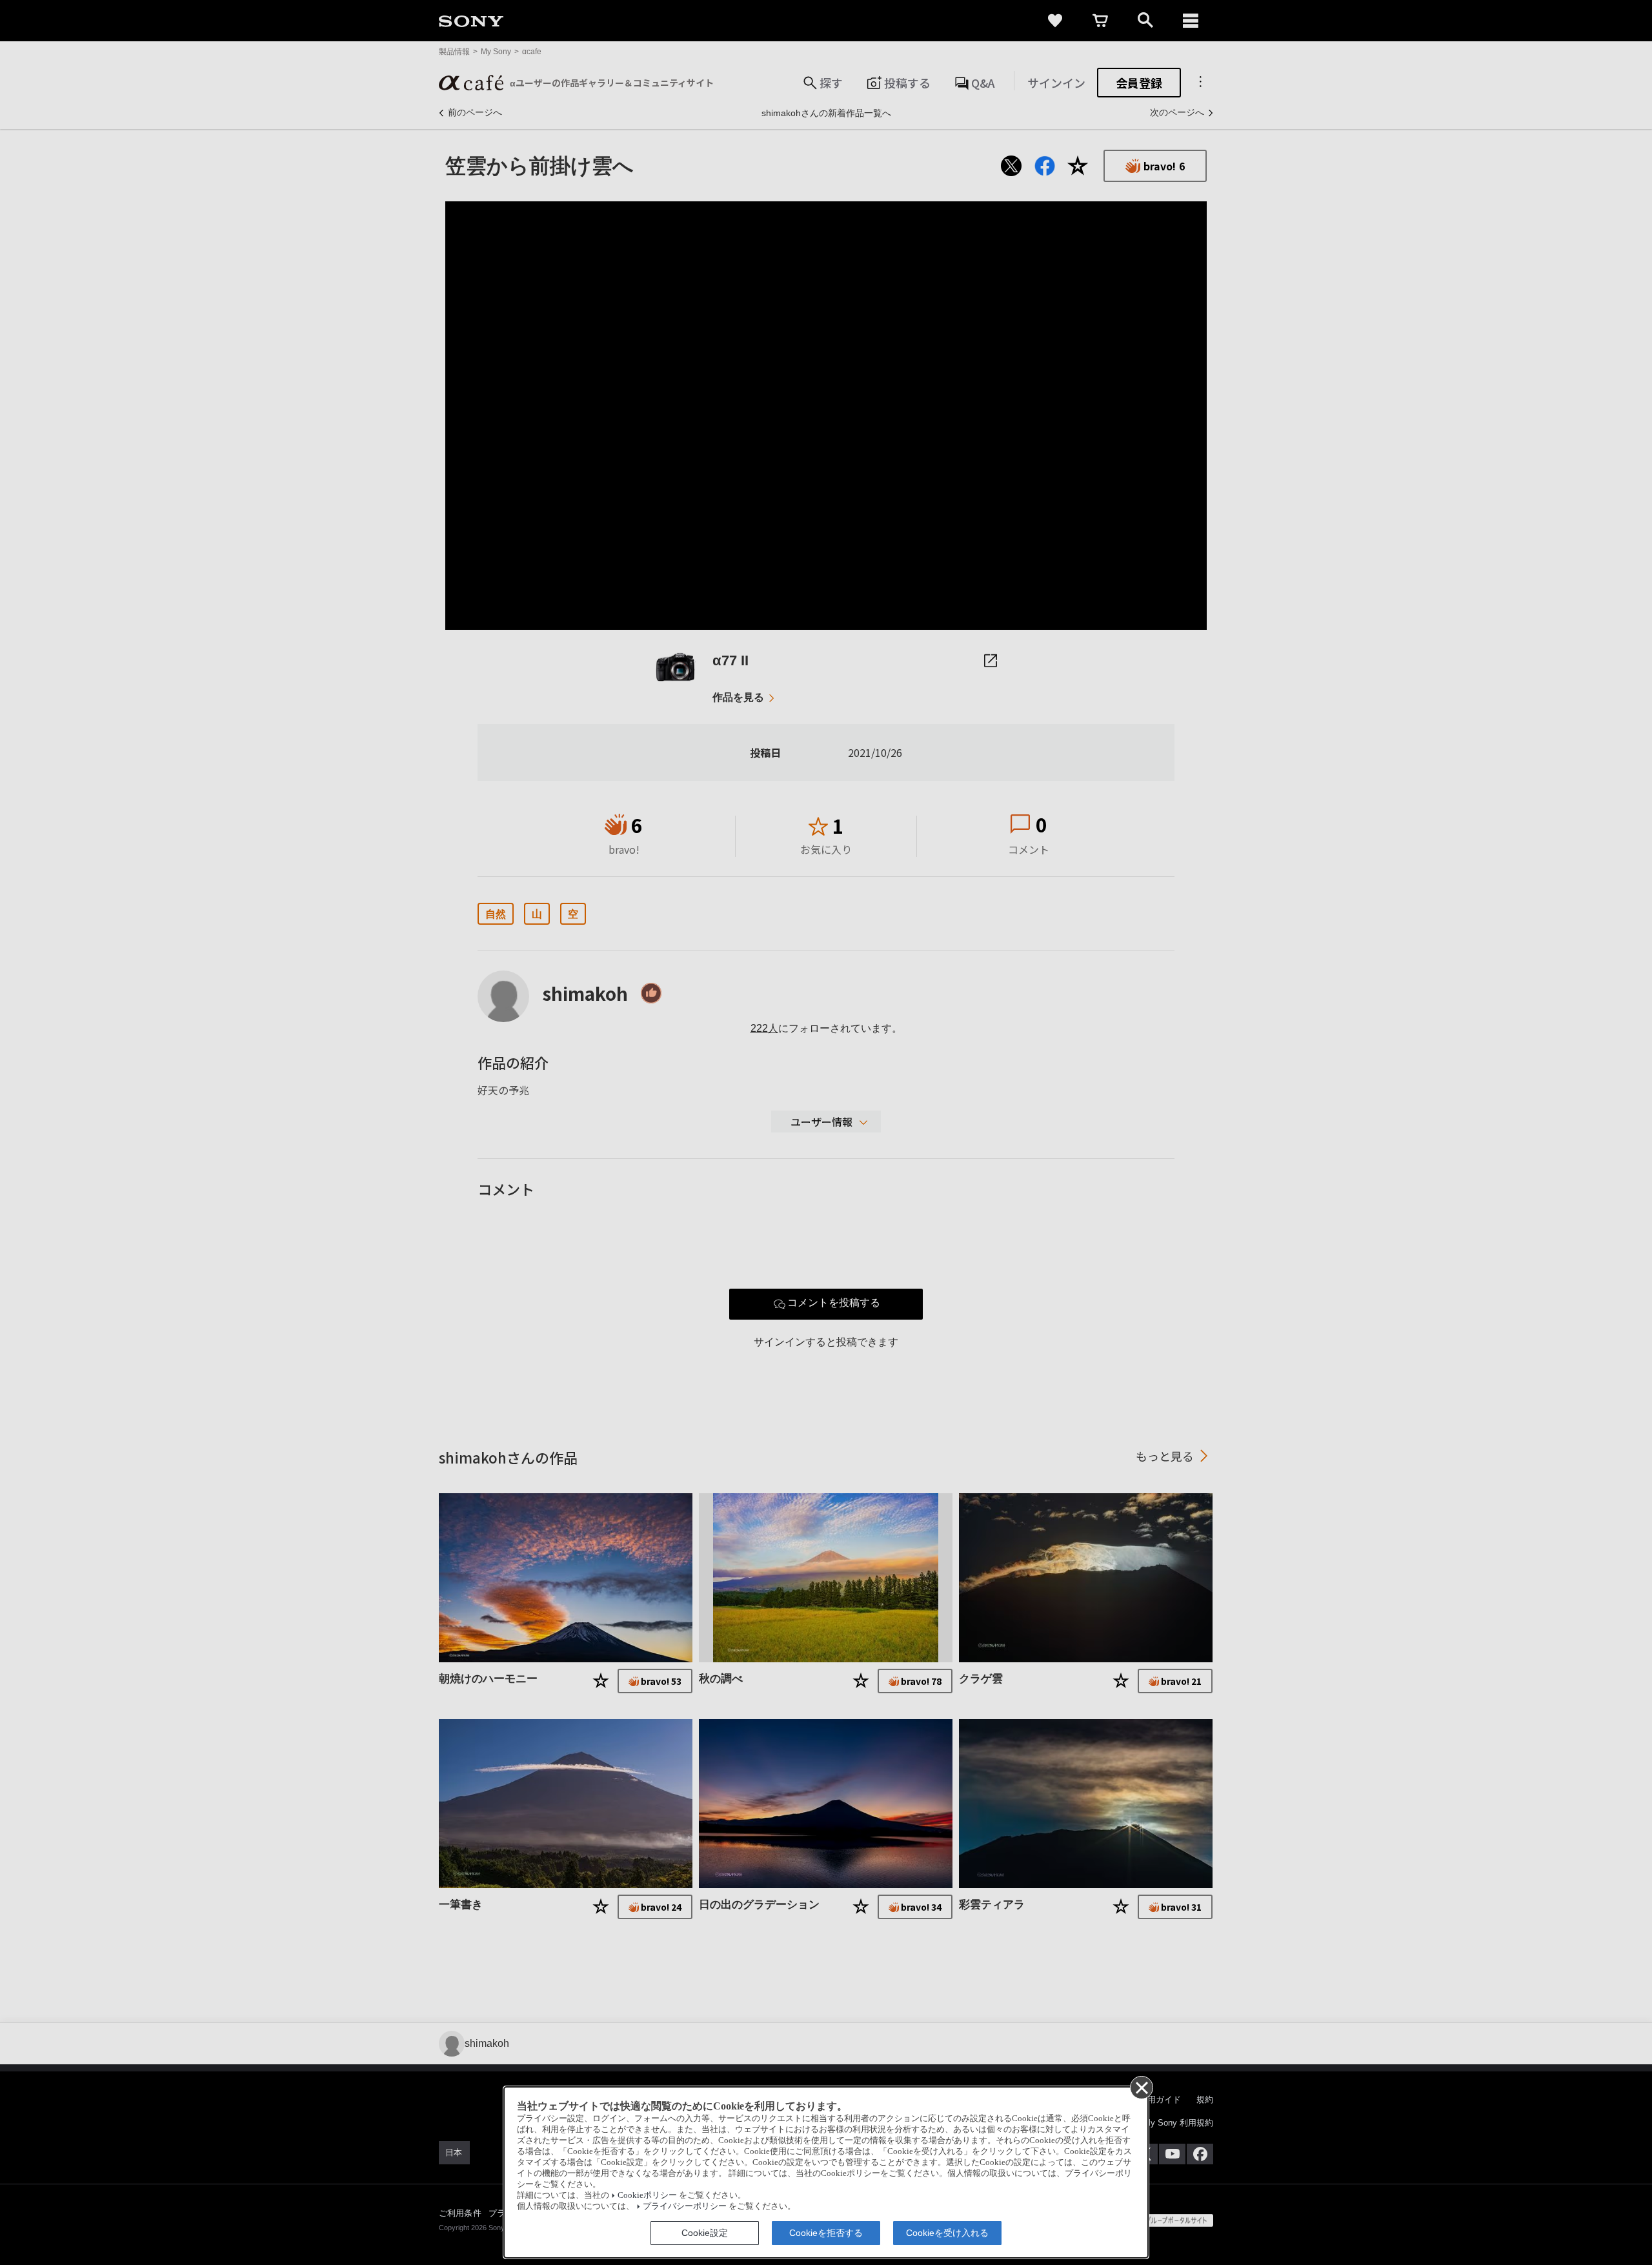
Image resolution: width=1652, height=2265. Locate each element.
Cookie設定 (705, 2233)
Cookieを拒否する (826, 2233)
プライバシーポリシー (685, 2206)
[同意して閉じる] (1141, 2087)
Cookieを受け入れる (947, 2233)
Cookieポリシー (647, 2195)
